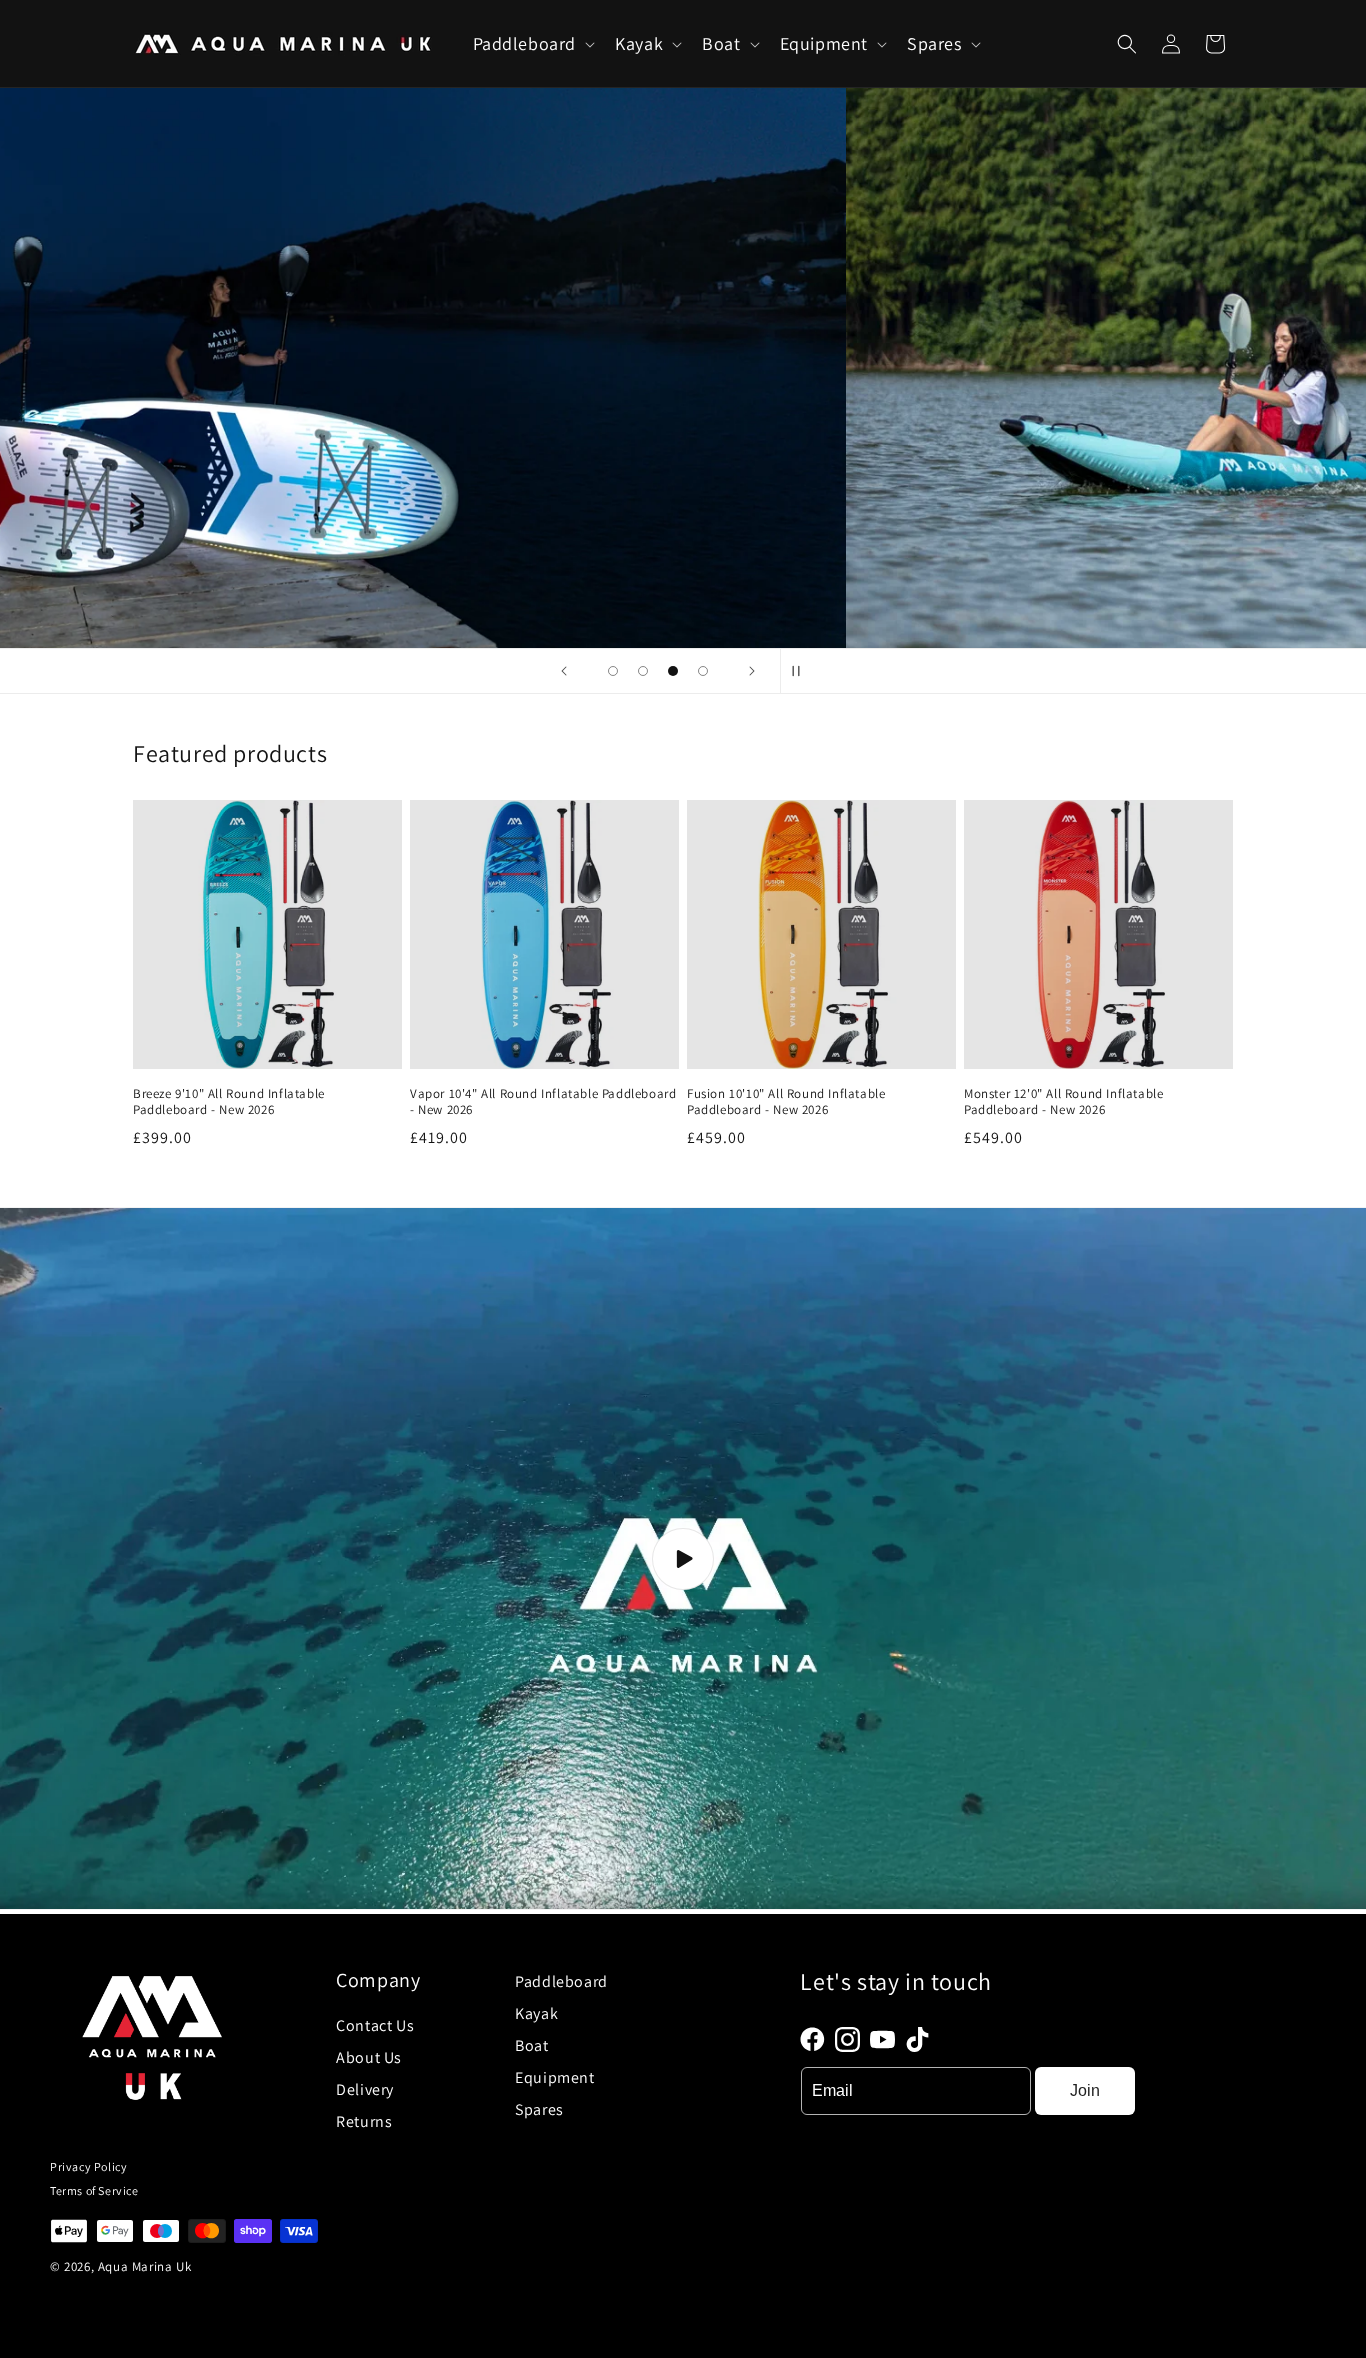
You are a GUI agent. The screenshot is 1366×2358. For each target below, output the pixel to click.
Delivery (365, 2089)
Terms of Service (94, 2190)
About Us (369, 2057)
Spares (539, 2109)
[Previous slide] (564, 671)
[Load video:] (683, 1558)
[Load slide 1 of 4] (613, 671)
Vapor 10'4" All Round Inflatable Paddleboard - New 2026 (543, 1102)
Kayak (536, 2013)
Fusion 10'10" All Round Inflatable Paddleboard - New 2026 (786, 1102)
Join (1085, 2090)
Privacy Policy (88, 2166)
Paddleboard (561, 1981)
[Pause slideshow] (802, 671)
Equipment (554, 2077)
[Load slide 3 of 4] (673, 671)
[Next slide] (752, 671)
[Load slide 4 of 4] (703, 671)
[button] (532, 43)
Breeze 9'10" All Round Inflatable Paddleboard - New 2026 (229, 1102)
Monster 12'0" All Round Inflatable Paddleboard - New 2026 (1063, 1102)
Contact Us (375, 2025)
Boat (531, 2045)
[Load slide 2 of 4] (643, 671)
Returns (364, 2121)
